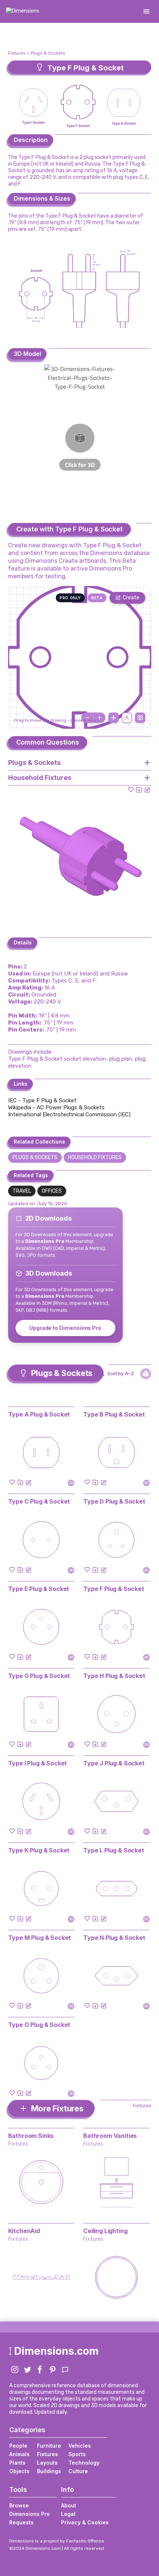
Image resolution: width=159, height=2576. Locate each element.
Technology (84, 2463)
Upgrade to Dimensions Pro (65, 1328)
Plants (17, 2463)
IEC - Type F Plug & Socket (42, 1100)
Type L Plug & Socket (114, 1850)
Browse (19, 2505)
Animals (19, 2454)
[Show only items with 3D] (146, 1374)
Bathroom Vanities (110, 2136)
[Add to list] (139, 790)
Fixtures (17, 53)
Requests (21, 2522)
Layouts (47, 2463)
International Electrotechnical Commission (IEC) (69, 1114)
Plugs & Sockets (48, 53)
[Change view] (140, 718)
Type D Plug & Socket (114, 1501)
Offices (52, 1191)
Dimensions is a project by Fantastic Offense (57, 2541)
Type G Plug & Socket (39, 1676)
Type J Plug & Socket (114, 1763)
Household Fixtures (95, 1157)
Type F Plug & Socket (114, 1589)
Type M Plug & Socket (40, 1938)
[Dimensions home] (23, 11)
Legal (68, 2514)
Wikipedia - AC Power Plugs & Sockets (56, 1107)
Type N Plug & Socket (114, 1938)
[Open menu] (146, 11)
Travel (22, 1191)
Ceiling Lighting (105, 2231)
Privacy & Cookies (85, 2522)
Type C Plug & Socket (39, 1501)
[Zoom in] (99, 718)
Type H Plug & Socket (114, 1676)
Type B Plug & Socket (114, 1414)
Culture (78, 2471)
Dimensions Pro (30, 2514)
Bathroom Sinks (31, 2136)
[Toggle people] (127, 718)
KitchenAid (24, 2231)
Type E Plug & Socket (39, 1589)
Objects (19, 2471)
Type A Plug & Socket (39, 1414)
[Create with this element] (147, 790)
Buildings (49, 2471)
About (69, 2505)
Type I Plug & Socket (38, 1763)
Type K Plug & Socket (39, 1850)
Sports (77, 2454)
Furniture (49, 2446)
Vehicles (80, 2446)
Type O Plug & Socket (39, 2025)
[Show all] (114, 718)
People (18, 2446)
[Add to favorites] (131, 790)
